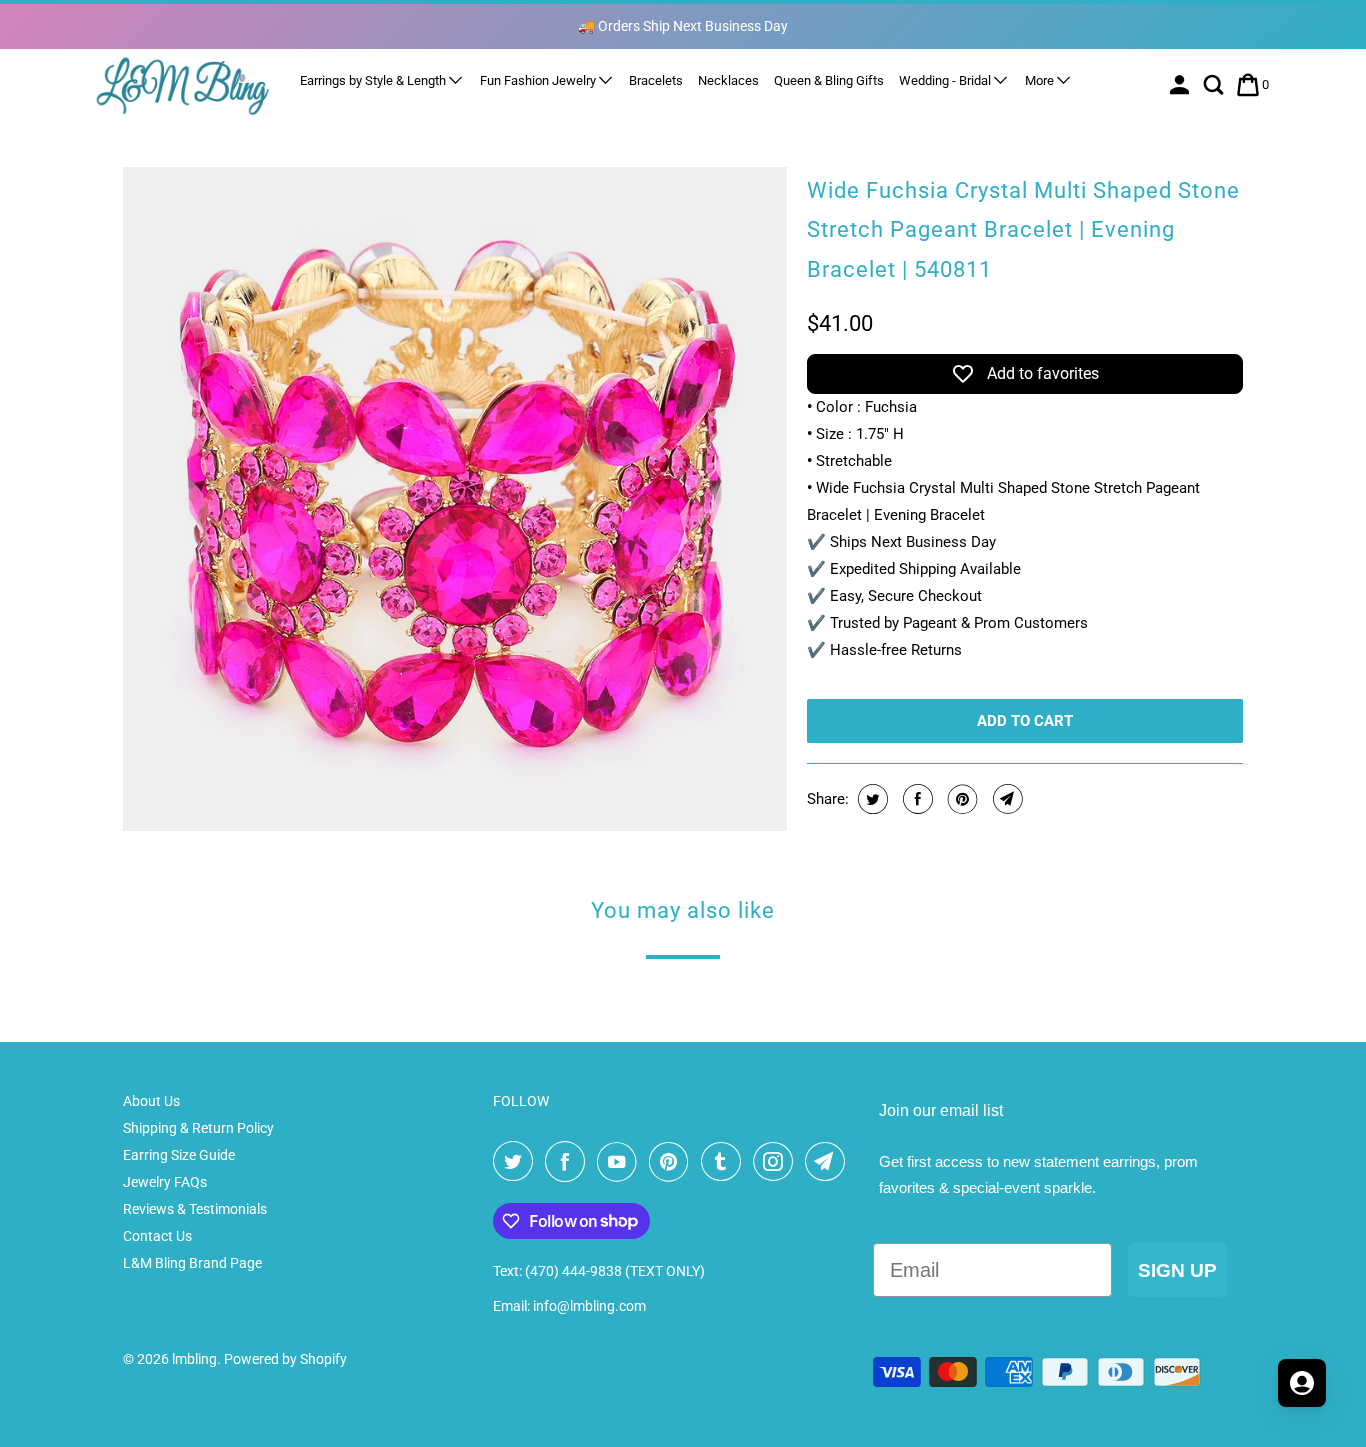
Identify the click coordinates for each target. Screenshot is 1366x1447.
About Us (151, 1101)
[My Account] (1181, 85)
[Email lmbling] (829, 1162)
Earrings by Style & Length (374, 80)
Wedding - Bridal (946, 80)
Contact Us (157, 1236)
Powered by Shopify (285, 1359)
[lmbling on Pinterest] (673, 1162)
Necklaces (728, 80)
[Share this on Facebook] (915, 799)
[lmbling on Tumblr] (725, 1162)
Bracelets (656, 80)
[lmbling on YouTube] (621, 1162)
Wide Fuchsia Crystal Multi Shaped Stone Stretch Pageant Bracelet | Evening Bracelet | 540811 (1023, 230)
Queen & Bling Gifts (829, 80)
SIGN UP (1177, 1270)
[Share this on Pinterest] (960, 799)
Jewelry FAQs (165, 1182)
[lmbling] (183, 85)
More (1041, 80)
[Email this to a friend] (1005, 799)
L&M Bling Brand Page (192, 1263)
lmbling (194, 1359)
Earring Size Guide (179, 1155)
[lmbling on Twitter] (517, 1162)
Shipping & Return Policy (198, 1128)
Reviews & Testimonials (195, 1209)
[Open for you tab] (1302, 1383)
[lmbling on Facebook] (569, 1162)
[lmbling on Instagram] (777, 1162)
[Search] (1215, 85)
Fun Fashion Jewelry (539, 80)
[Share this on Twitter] (870, 799)
